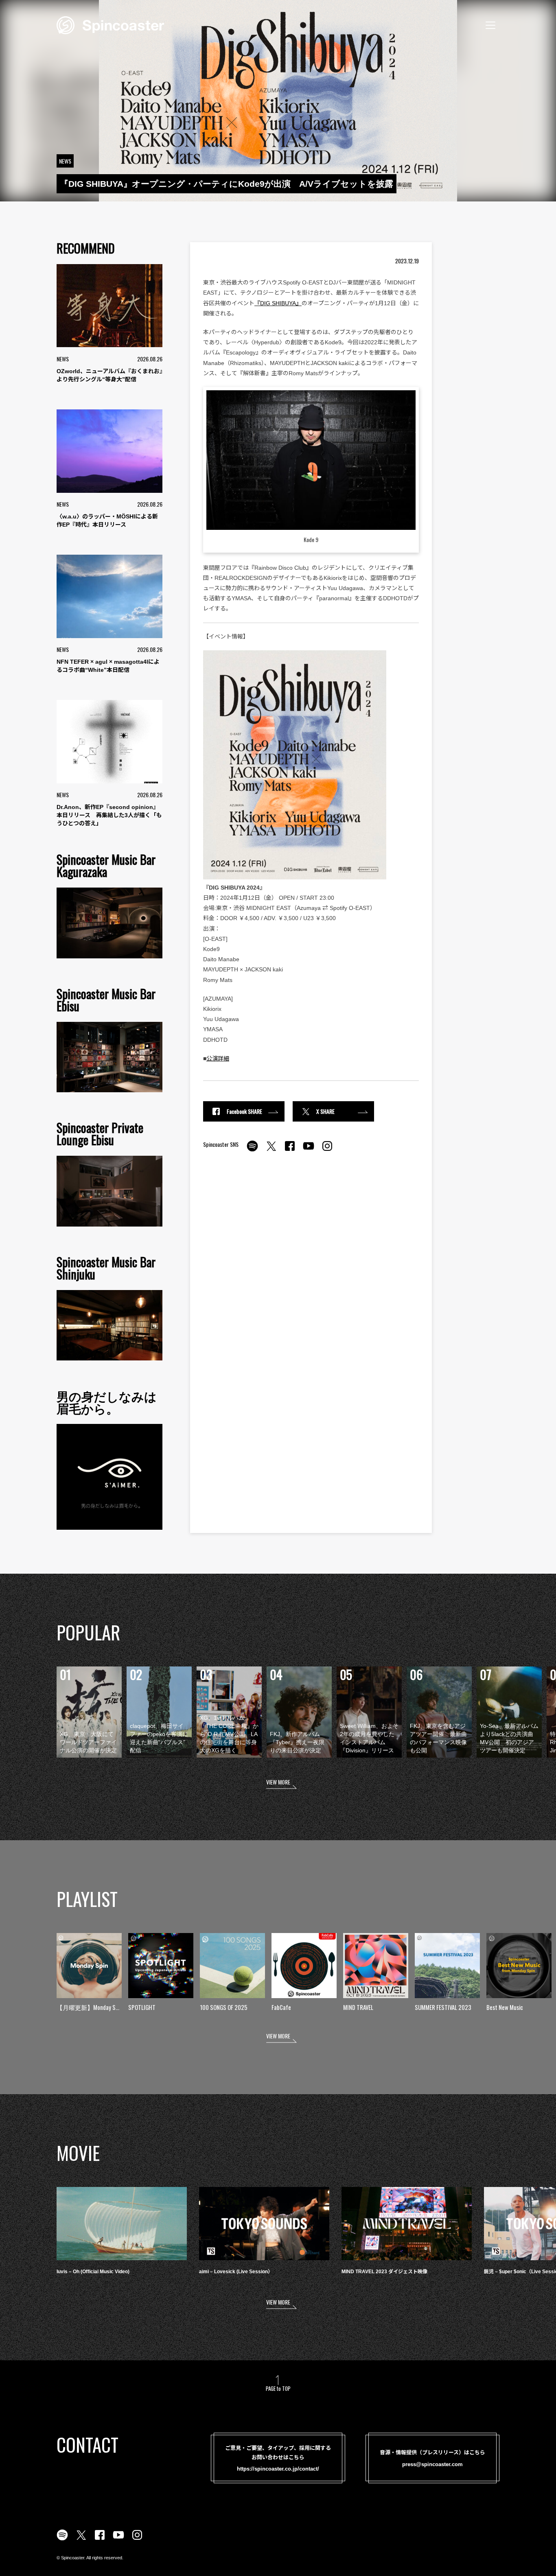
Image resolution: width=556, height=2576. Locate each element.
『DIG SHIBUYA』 (278, 303)
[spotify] (252, 1150)
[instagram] (327, 1150)
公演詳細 (218, 1058)
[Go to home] (110, 24)
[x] (271, 1150)
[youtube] (309, 1150)
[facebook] (290, 1150)
